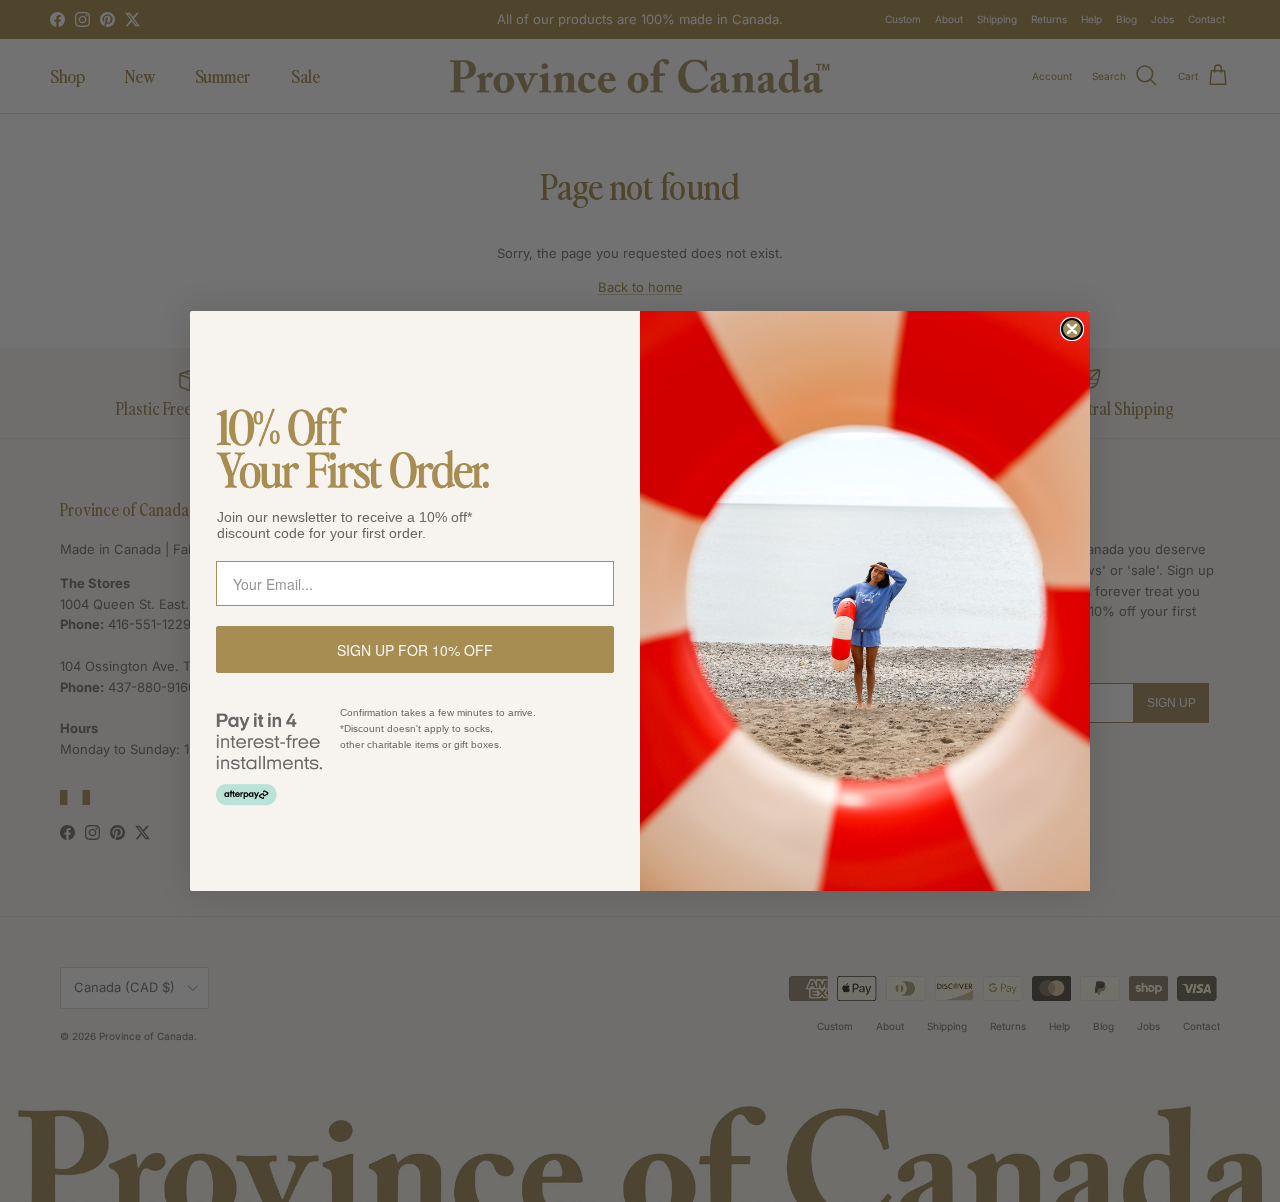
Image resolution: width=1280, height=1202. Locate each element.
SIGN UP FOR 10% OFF (415, 650)
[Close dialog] (1072, 329)
